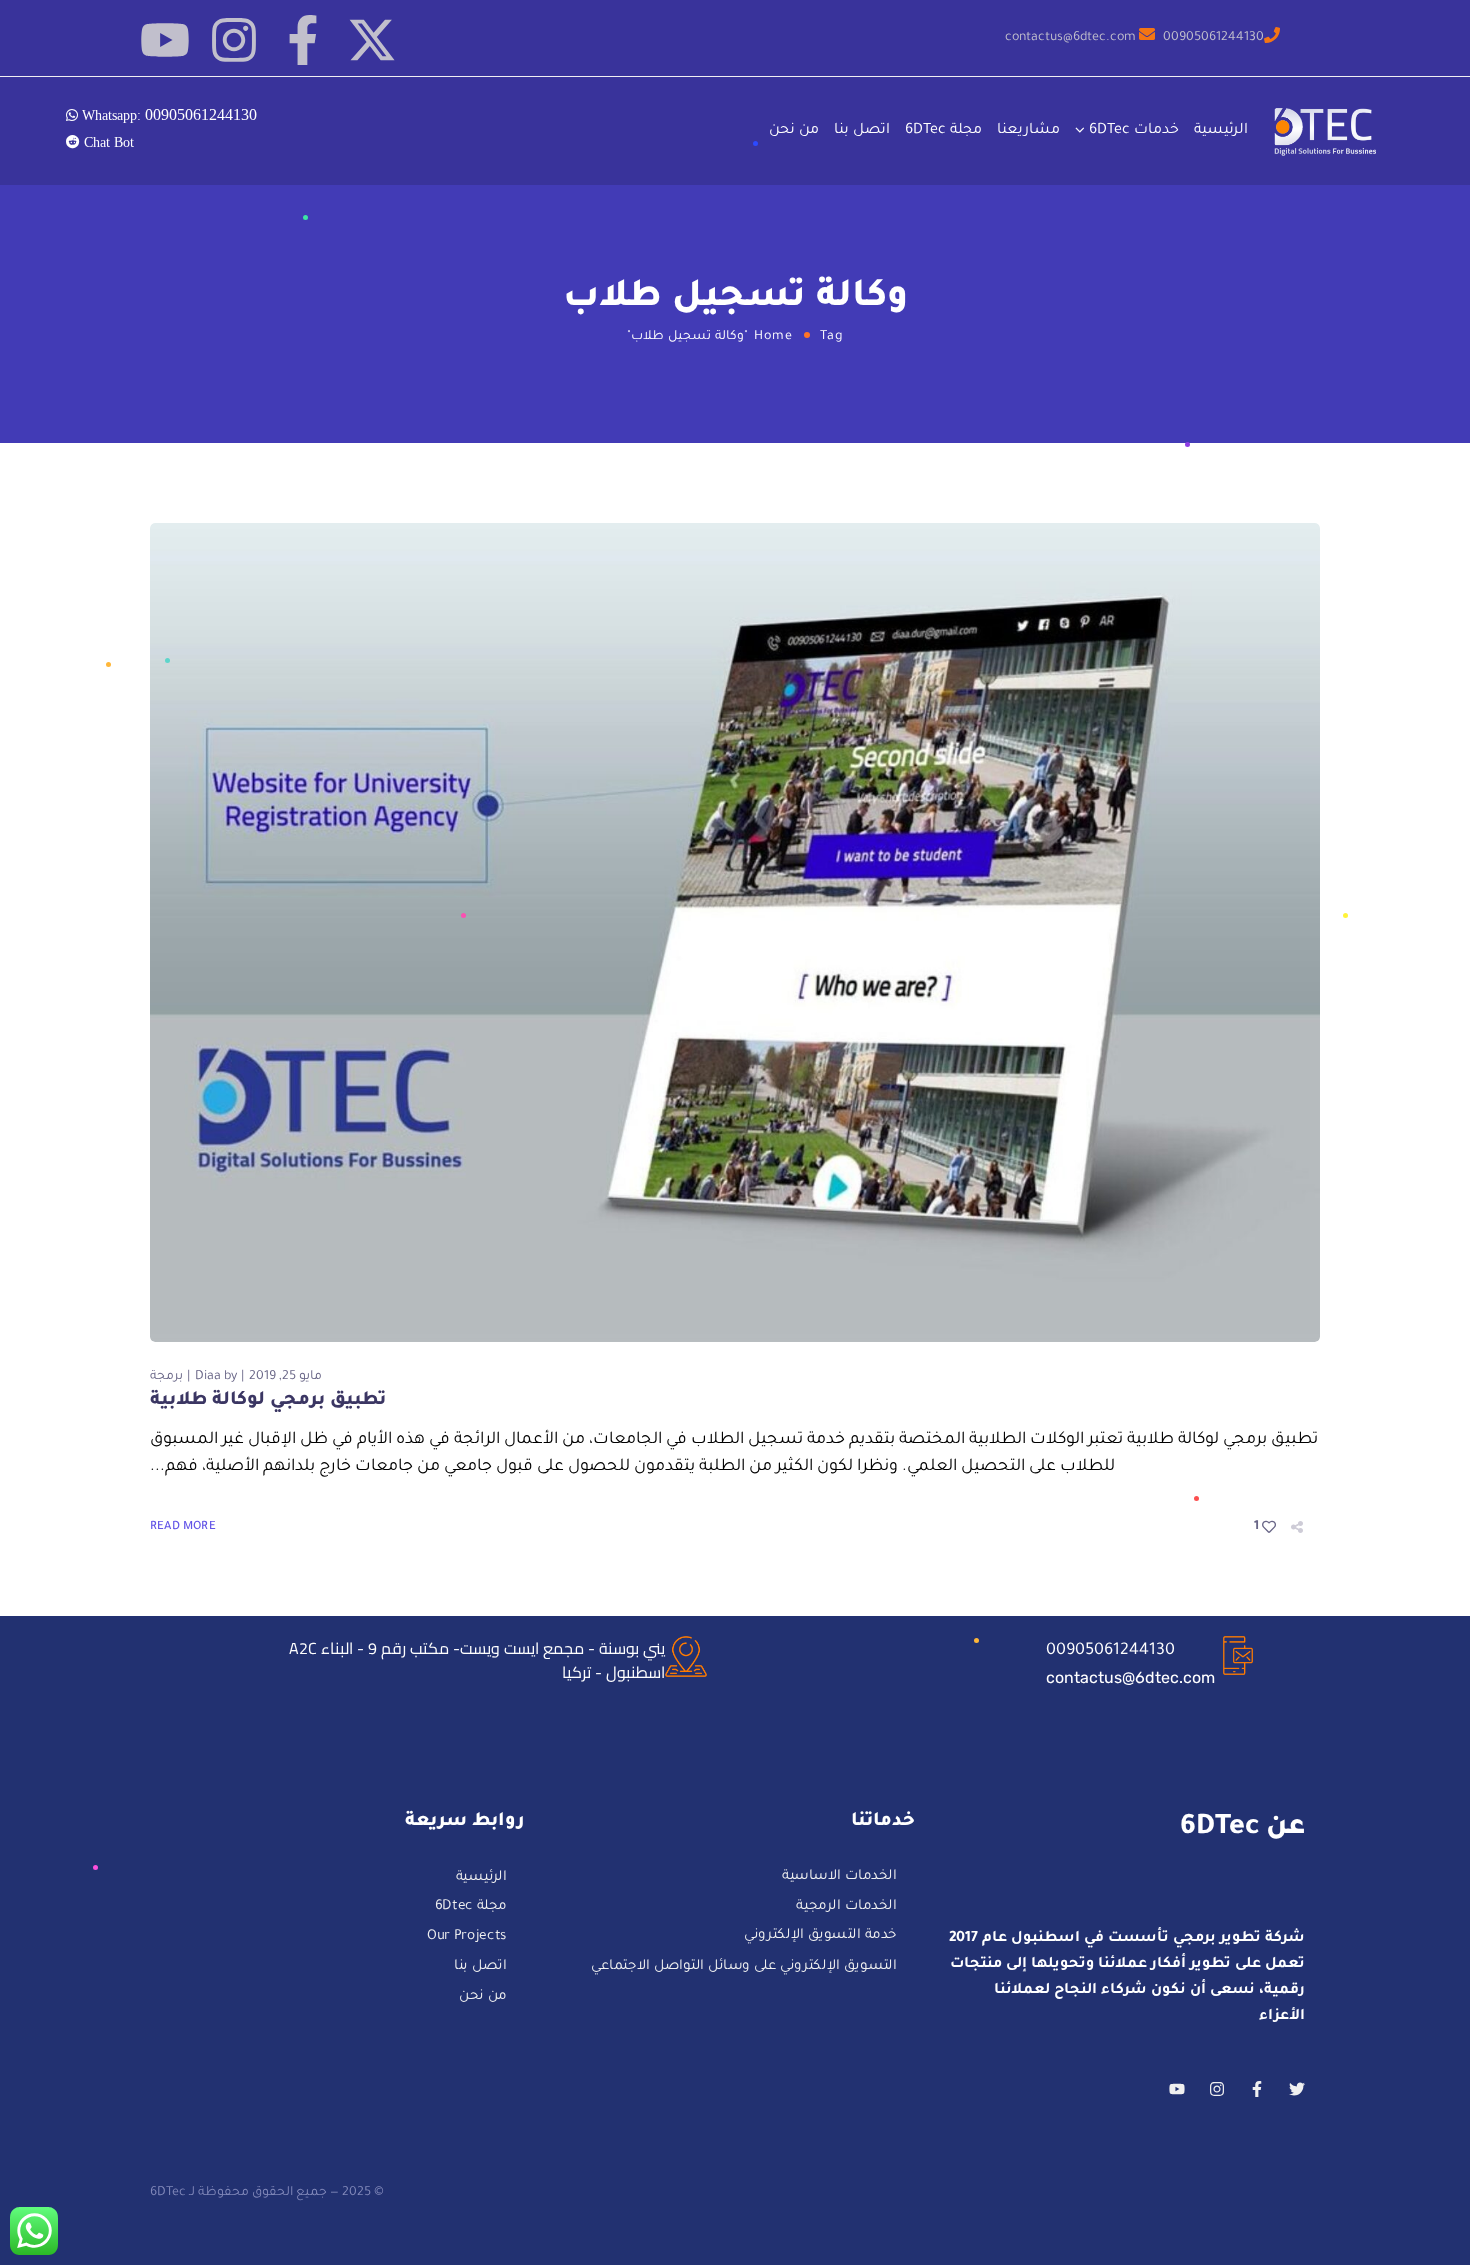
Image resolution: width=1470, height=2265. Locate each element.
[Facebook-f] (303, 40)
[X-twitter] (372, 40)
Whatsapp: (167, 114)
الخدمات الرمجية (846, 1907)
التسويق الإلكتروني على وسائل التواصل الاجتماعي (744, 1966)
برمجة (166, 1377)
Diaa (208, 1377)
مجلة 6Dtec (471, 1908)
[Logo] (1327, 131)
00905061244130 (1110, 1651)
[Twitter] (1297, 2089)
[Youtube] (165, 40)
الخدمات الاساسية (839, 1877)
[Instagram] (234, 40)
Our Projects (467, 1937)
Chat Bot (107, 142)
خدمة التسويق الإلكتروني (820, 1936)
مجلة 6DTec (943, 131)
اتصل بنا (862, 131)
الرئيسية (1221, 131)
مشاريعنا (1028, 131)
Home (773, 337)
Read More (183, 1527)
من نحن (794, 131)
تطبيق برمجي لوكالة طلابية (268, 1401)
